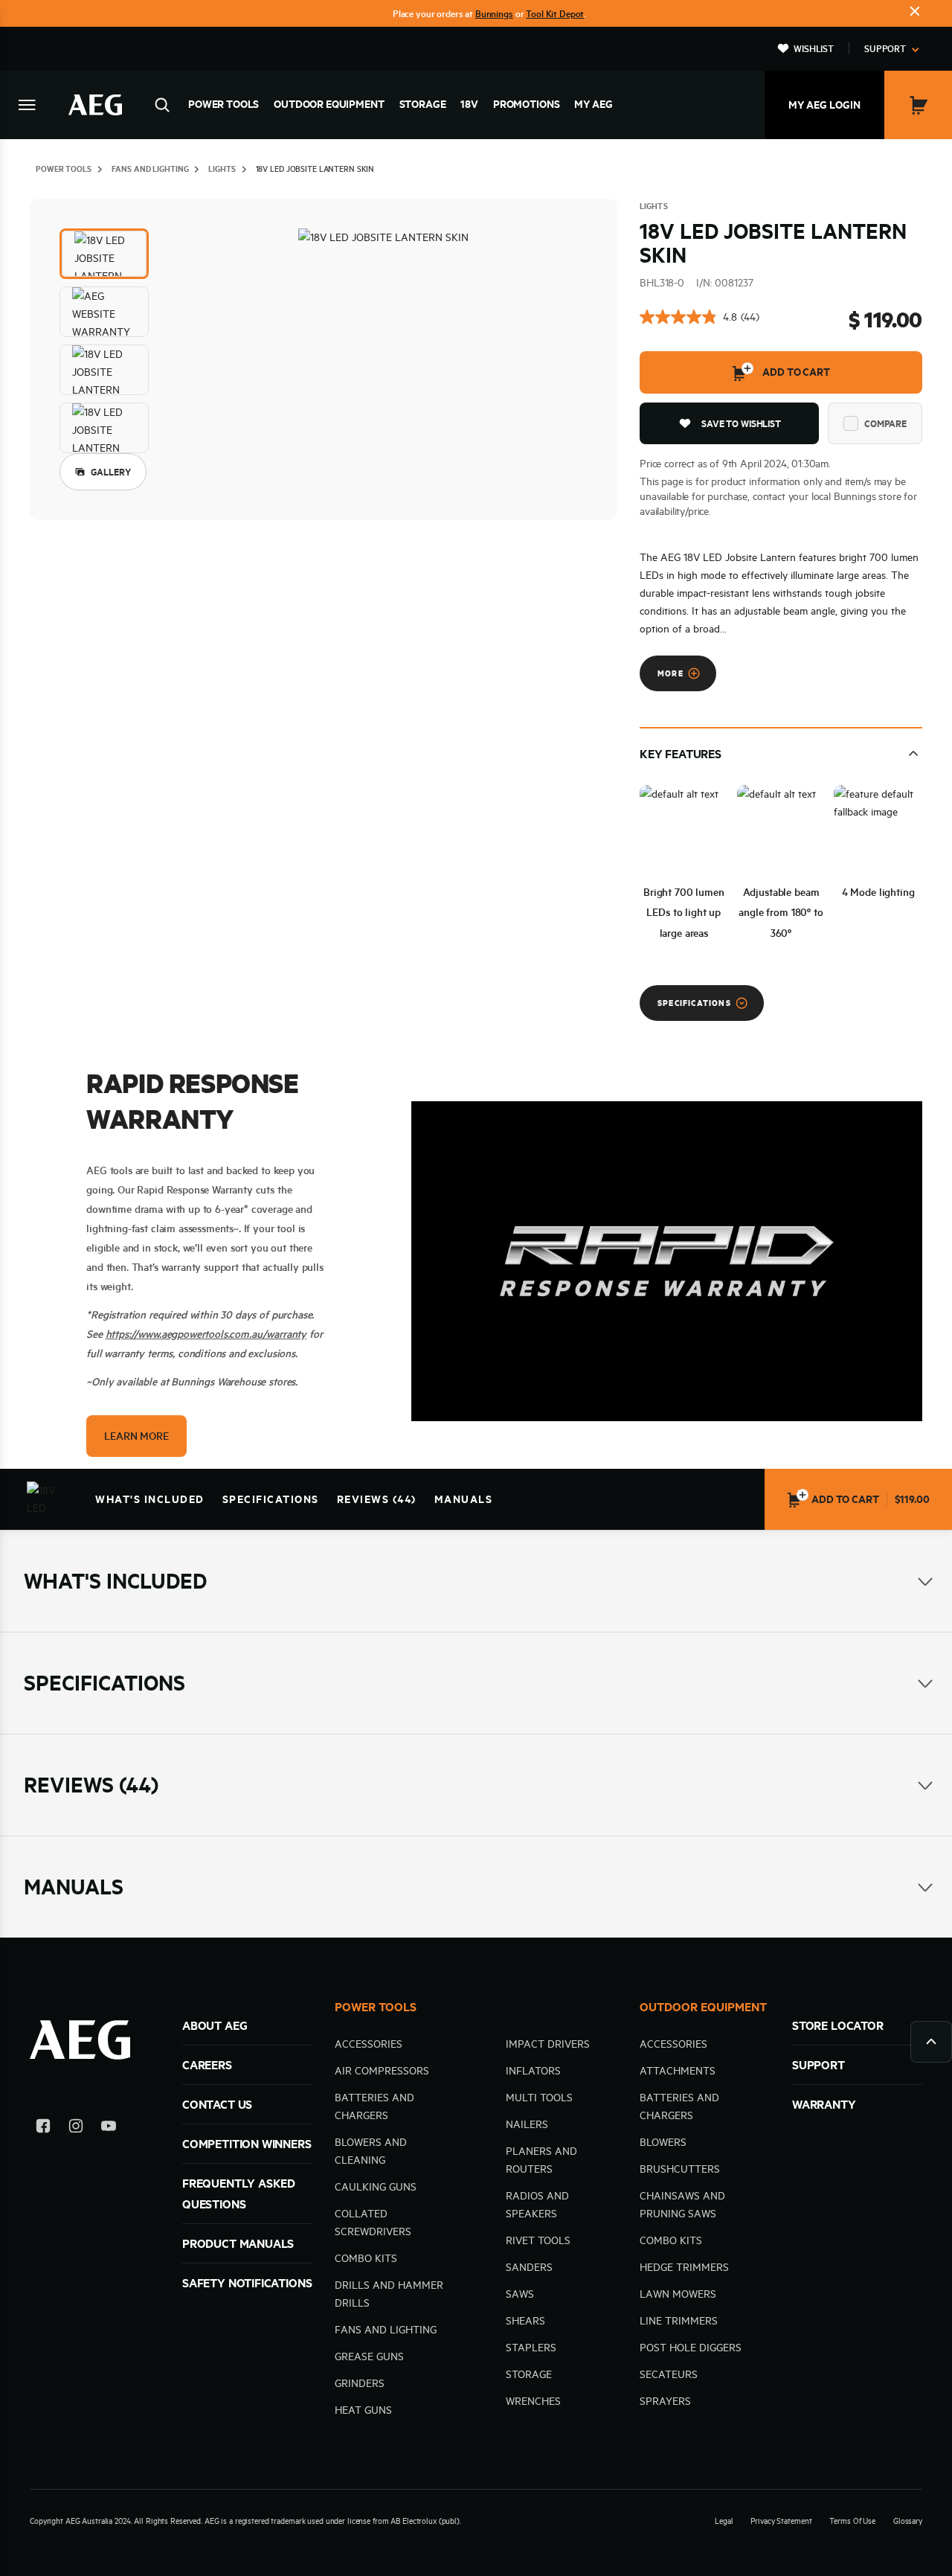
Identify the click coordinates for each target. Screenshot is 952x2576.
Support (885, 48)
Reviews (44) (377, 1499)
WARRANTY (824, 2104)
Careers (207, 2065)
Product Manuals (238, 2243)
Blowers (663, 2142)
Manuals (464, 1499)
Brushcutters (680, 2169)
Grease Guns (369, 2356)
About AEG (215, 2025)
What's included (150, 1499)
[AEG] (95, 105)
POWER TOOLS (376, 2007)
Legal (724, 2521)
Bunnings (494, 13)
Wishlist (814, 48)
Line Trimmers (679, 2321)
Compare (885, 423)
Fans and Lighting (386, 2330)
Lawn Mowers (678, 2294)
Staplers (531, 2348)
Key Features (681, 754)
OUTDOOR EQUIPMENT (703, 2007)
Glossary (908, 2521)
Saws (520, 2294)
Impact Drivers (548, 2044)
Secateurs (669, 2374)
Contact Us (217, 2104)
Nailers (527, 2124)
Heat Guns (363, 2410)
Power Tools (223, 104)
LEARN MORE (136, 1436)
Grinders (360, 2383)
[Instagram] (76, 2128)
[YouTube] (109, 2128)
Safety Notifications (247, 2283)
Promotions (526, 104)
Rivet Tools (538, 2240)
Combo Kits (366, 2258)
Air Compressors (382, 2071)
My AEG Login (824, 105)
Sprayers (665, 2401)
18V (469, 104)
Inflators (533, 2071)
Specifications (271, 1499)
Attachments (678, 2071)
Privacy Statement (781, 2521)
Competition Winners (247, 2144)
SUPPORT (818, 2065)
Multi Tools (539, 2098)
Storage (423, 104)
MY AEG (593, 104)
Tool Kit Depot (555, 13)
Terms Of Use (852, 2521)
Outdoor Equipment (329, 104)
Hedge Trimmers (684, 2267)
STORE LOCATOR (838, 2025)
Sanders (529, 2267)
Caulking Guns (376, 2187)
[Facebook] (43, 2128)
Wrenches (533, 2401)
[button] (104, 254)
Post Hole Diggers (691, 2348)
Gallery (111, 472)
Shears (525, 2321)
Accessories (369, 2044)
